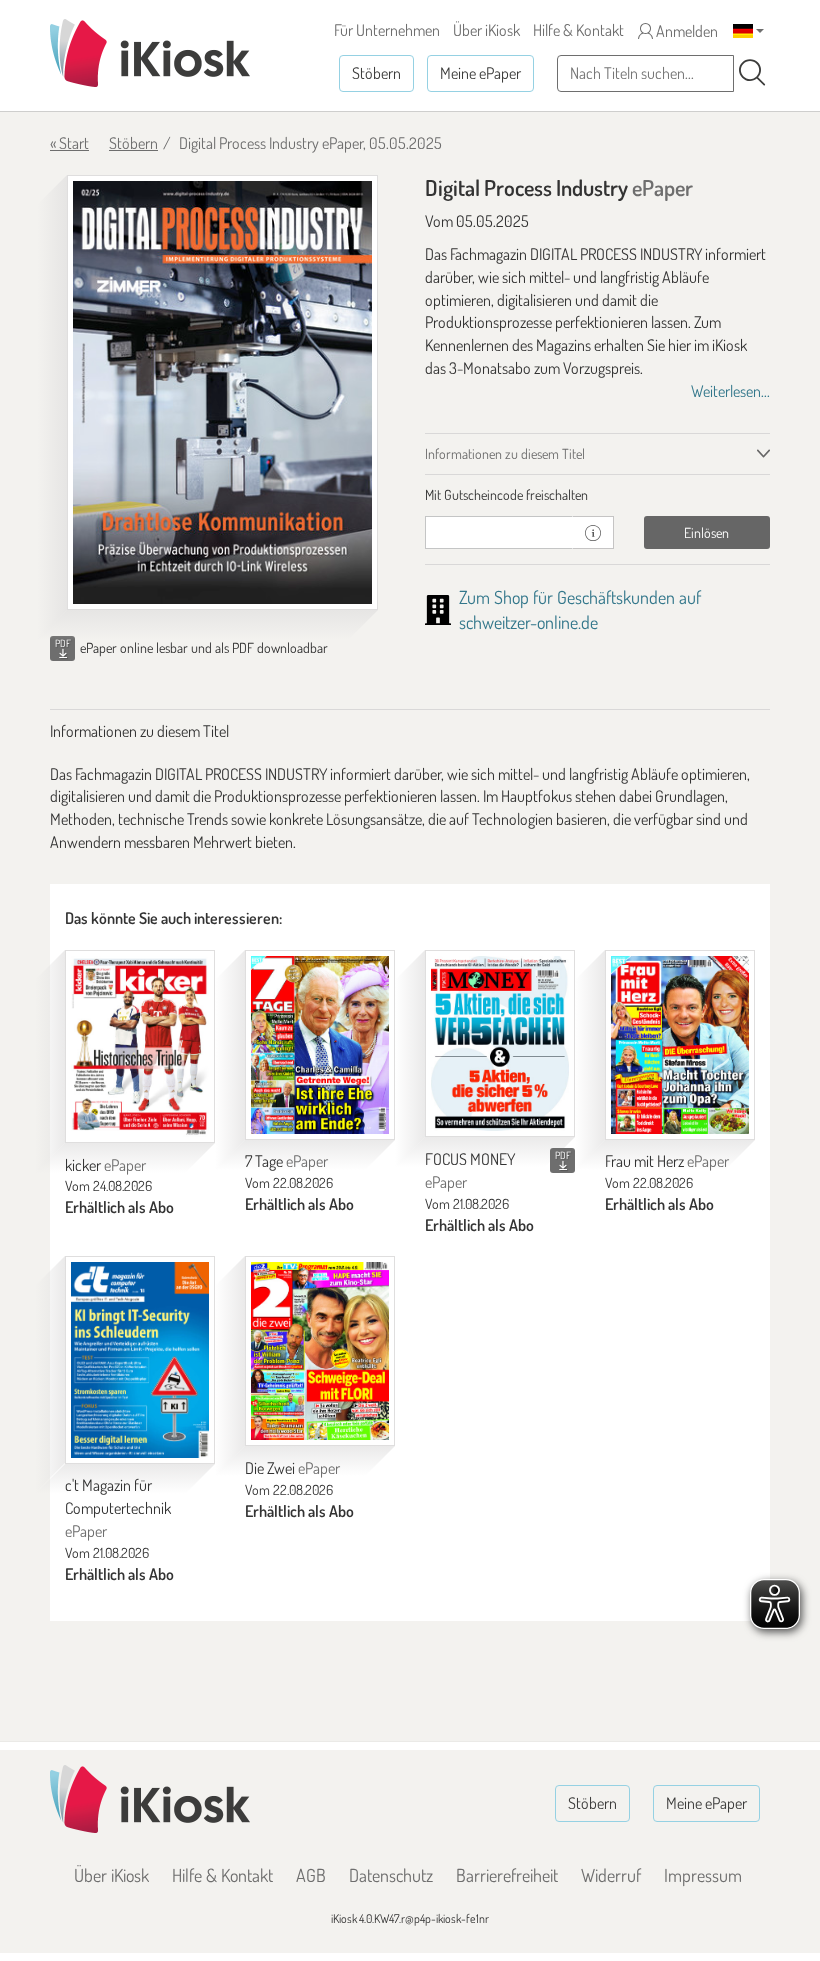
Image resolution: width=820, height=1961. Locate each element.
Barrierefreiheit (507, 1875)
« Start (69, 143)
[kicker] (140, 1046)
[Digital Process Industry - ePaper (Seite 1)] (222, 392)
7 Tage (286, 1161)
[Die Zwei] (320, 1351)
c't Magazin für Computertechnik (118, 1508)
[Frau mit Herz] (680, 1045)
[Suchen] (752, 73)
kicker (105, 1165)
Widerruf (611, 1875)
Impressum (703, 1875)
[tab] (597, 495)
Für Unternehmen (387, 30)
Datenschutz (391, 1875)
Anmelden (685, 31)
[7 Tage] (320, 1045)
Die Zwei (292, 1468)
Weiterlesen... (730, 391)
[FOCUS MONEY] (500, 1043)
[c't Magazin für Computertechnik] (140, 1359)
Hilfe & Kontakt (578, 30)
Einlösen (706, 532)
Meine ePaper (480, 73)
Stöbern (376, 73)
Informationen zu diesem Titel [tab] (505, 453)
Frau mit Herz (667, 1161)
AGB (311, 1875)
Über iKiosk (486, 30)
